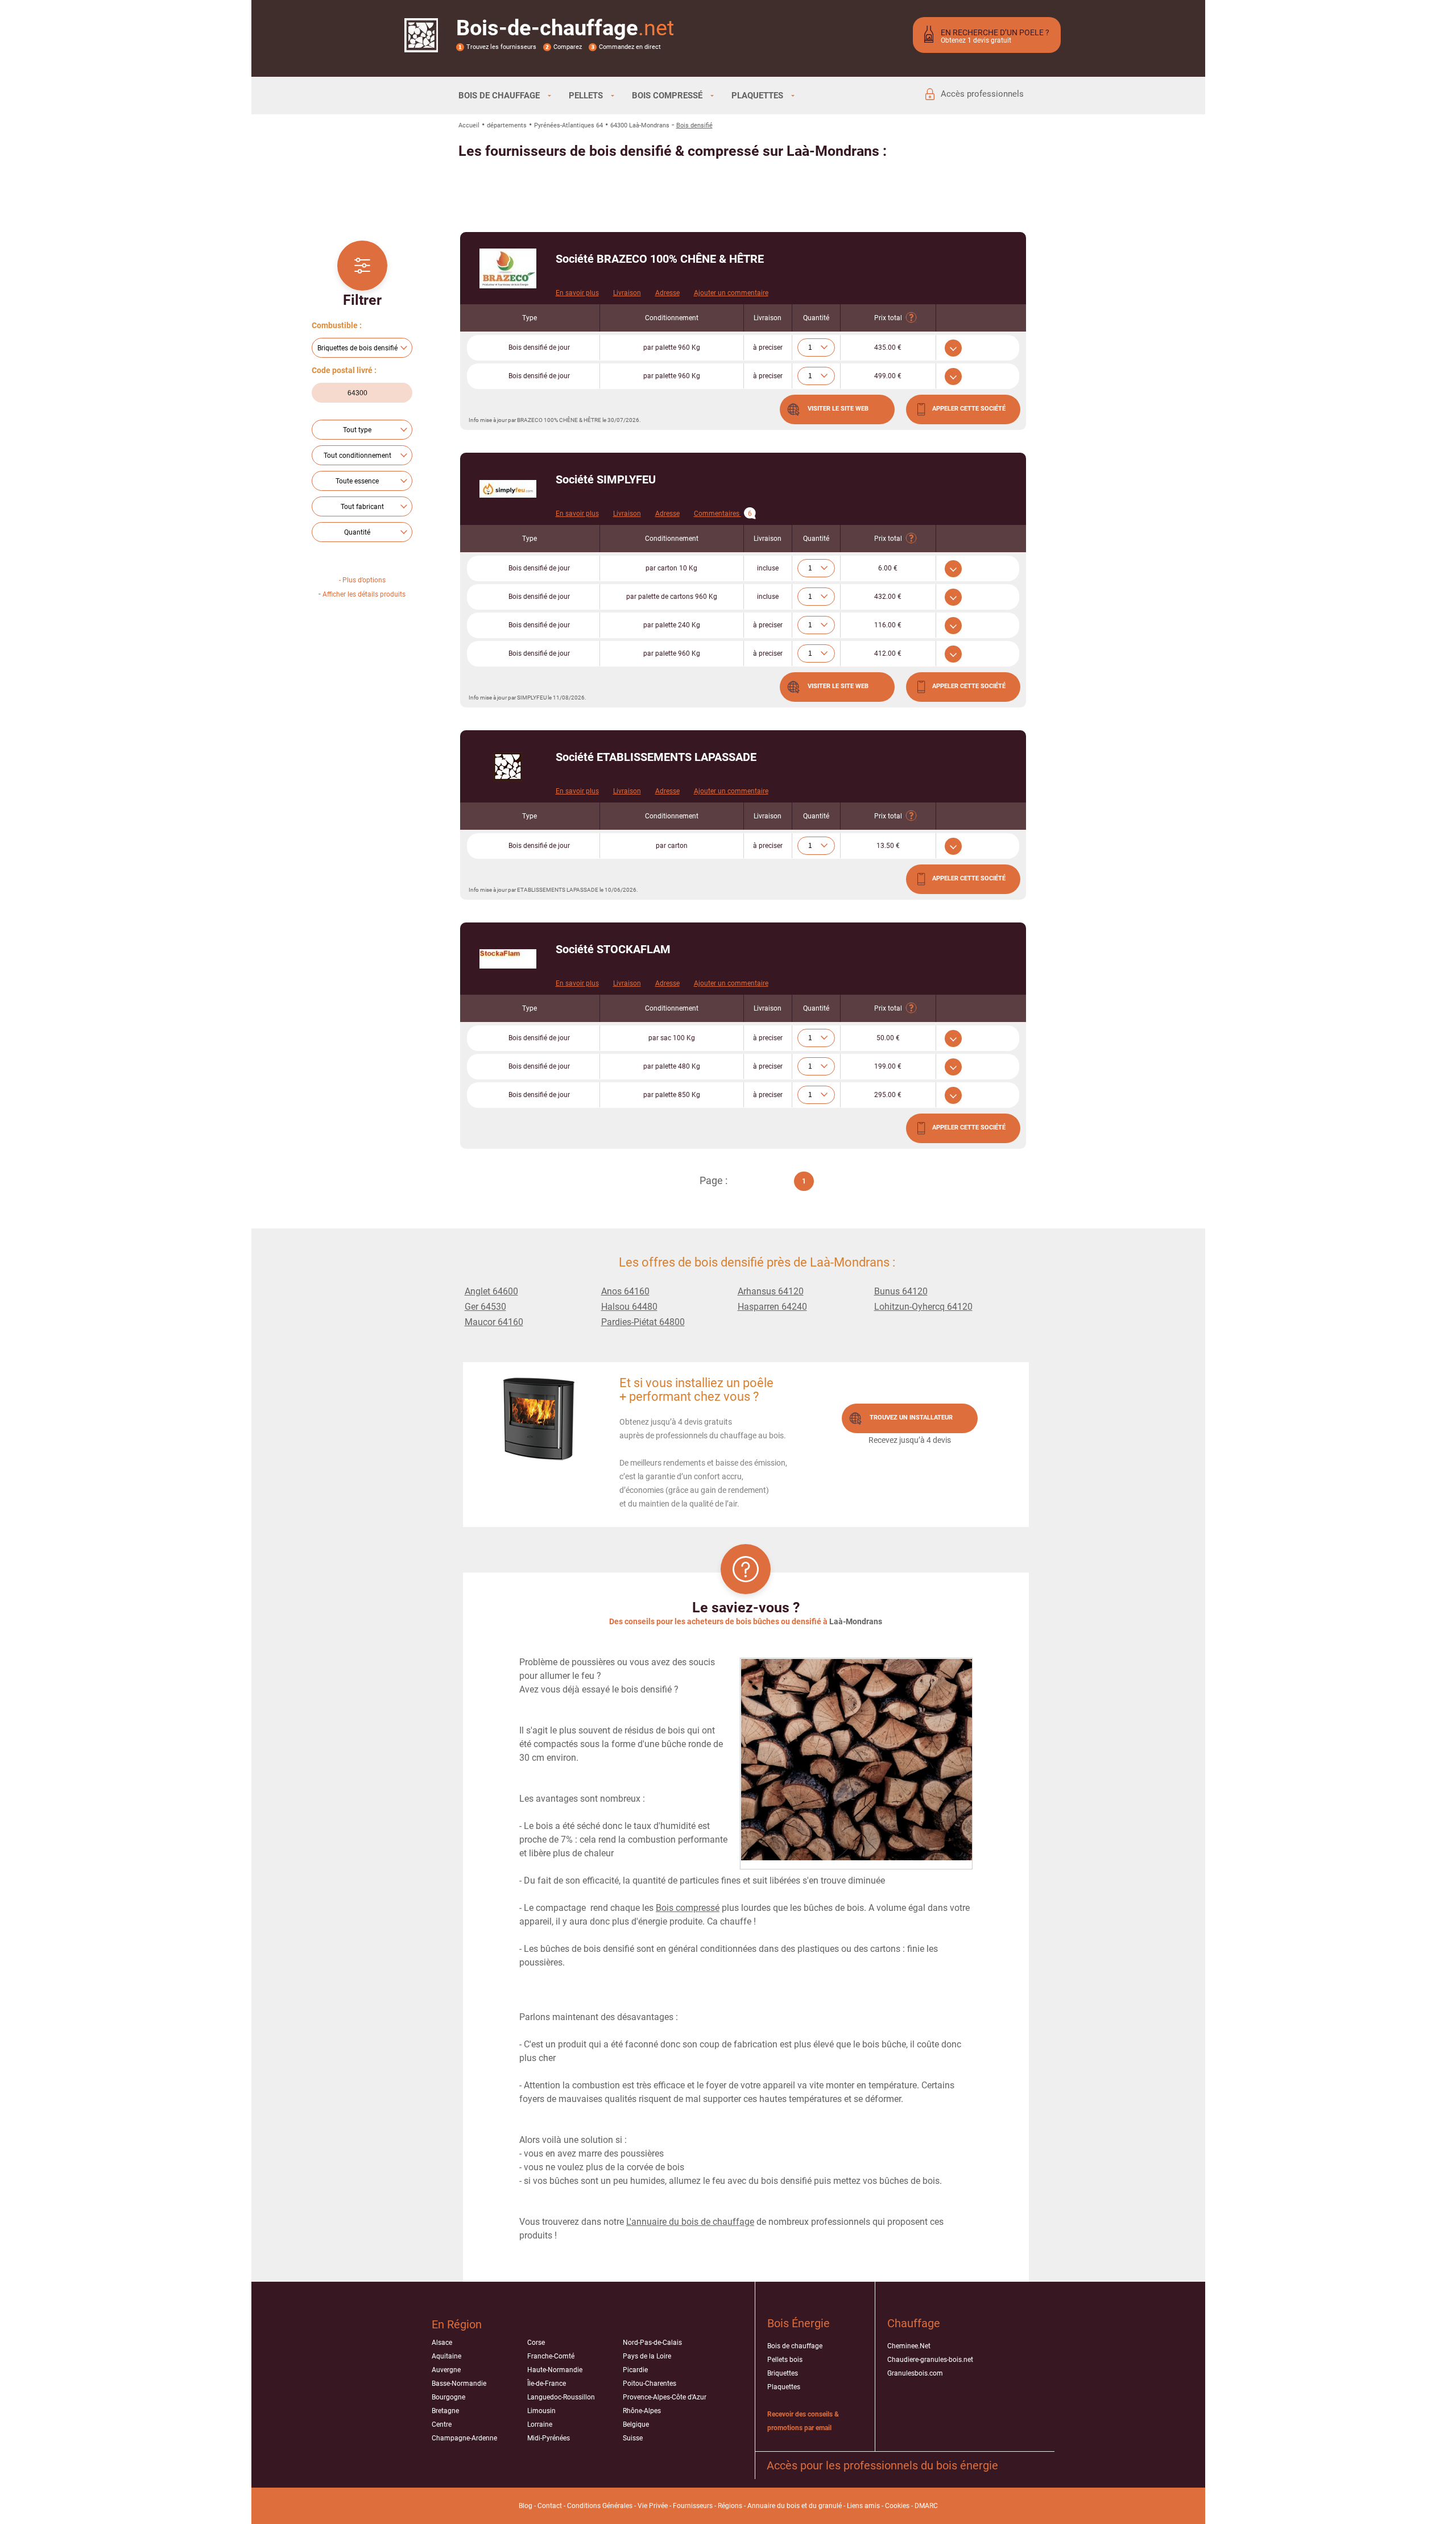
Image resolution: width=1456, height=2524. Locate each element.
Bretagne (445, 2411)
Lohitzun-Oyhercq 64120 (923, 1307)
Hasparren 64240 (772, 1307)
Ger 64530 (485, 1307)
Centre (442, 2424)
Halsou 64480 (629, 1307)
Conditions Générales (600, 2506)
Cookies (897, 2506)
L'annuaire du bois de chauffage (690, 2222)
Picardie (635, 2370)
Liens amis (863, 2506)
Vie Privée (653, 2506)
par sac (672, 1038)
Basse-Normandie (459, 2384)
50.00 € (888, 1038)
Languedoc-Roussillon (561, 2397)
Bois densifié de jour (539, 347)
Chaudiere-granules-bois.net (930, 2360)
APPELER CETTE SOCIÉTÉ (969, 409)
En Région (457, 2324)
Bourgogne (448, 2397)
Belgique (636, 2424)
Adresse (667, 293)
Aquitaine (446, 2356)
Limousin (541, 2411)
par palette (672, 347)
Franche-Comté (551, 2356)
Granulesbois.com (915, 2373)
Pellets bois (785, 2360)
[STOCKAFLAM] (508, 959)
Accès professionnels (982, 94)
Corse (536, 2343)
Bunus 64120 (901, 1291)
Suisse (633, 2438)
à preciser (768, 347)
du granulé (825, 2506)
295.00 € (888, 1095)
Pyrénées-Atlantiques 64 (568, 125)
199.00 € (888, 1066)
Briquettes (783, 2373)
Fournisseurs (693, 2506)
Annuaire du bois (773, 2506)
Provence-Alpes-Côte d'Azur (665, 2397)
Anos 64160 (625, 1291)
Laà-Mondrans (856, 1621)
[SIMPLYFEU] (508, 489)
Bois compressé (688, 1908)
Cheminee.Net (909, 2346)
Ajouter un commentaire (731, 293)
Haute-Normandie (555, 2370)
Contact (550, 2506)
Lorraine (540, 2424)
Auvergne (446, 2370)
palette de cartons (672, 597)
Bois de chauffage (795, 2346)
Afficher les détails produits (364, 594)
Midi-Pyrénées (549, 2438)
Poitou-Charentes (650, 2384)
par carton (671, 568)
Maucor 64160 (494, 1322)
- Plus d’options (362, 580)
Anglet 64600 (491, 1291)
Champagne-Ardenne (464, 2438)
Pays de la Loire (647, 2356)
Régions (730, 2506)
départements (507, 125)
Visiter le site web (838, 409)
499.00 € (888, 376)
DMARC (926, 2506)
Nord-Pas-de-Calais (652, 2343)
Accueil (469, 125)
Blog (526, 2506)
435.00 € (888, 347)
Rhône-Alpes (642, 2411)
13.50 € (888, 846)
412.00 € (888, 653)
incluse (768, 568)
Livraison (627, 293)
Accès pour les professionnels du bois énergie (882, 2465)
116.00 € (888, 625)
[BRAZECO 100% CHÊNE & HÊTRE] (508, 268)
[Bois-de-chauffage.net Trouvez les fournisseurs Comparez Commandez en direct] (421, 45)
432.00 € (888, 597)
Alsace (442, 2343)
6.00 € (888, 568)
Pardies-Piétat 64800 (643, 1322)
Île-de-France (547, 2384)
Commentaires (723, 514)
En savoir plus (577, 293)
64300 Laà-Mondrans (640, 125)
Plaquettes (784, 2387)
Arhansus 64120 (771, 1291)
